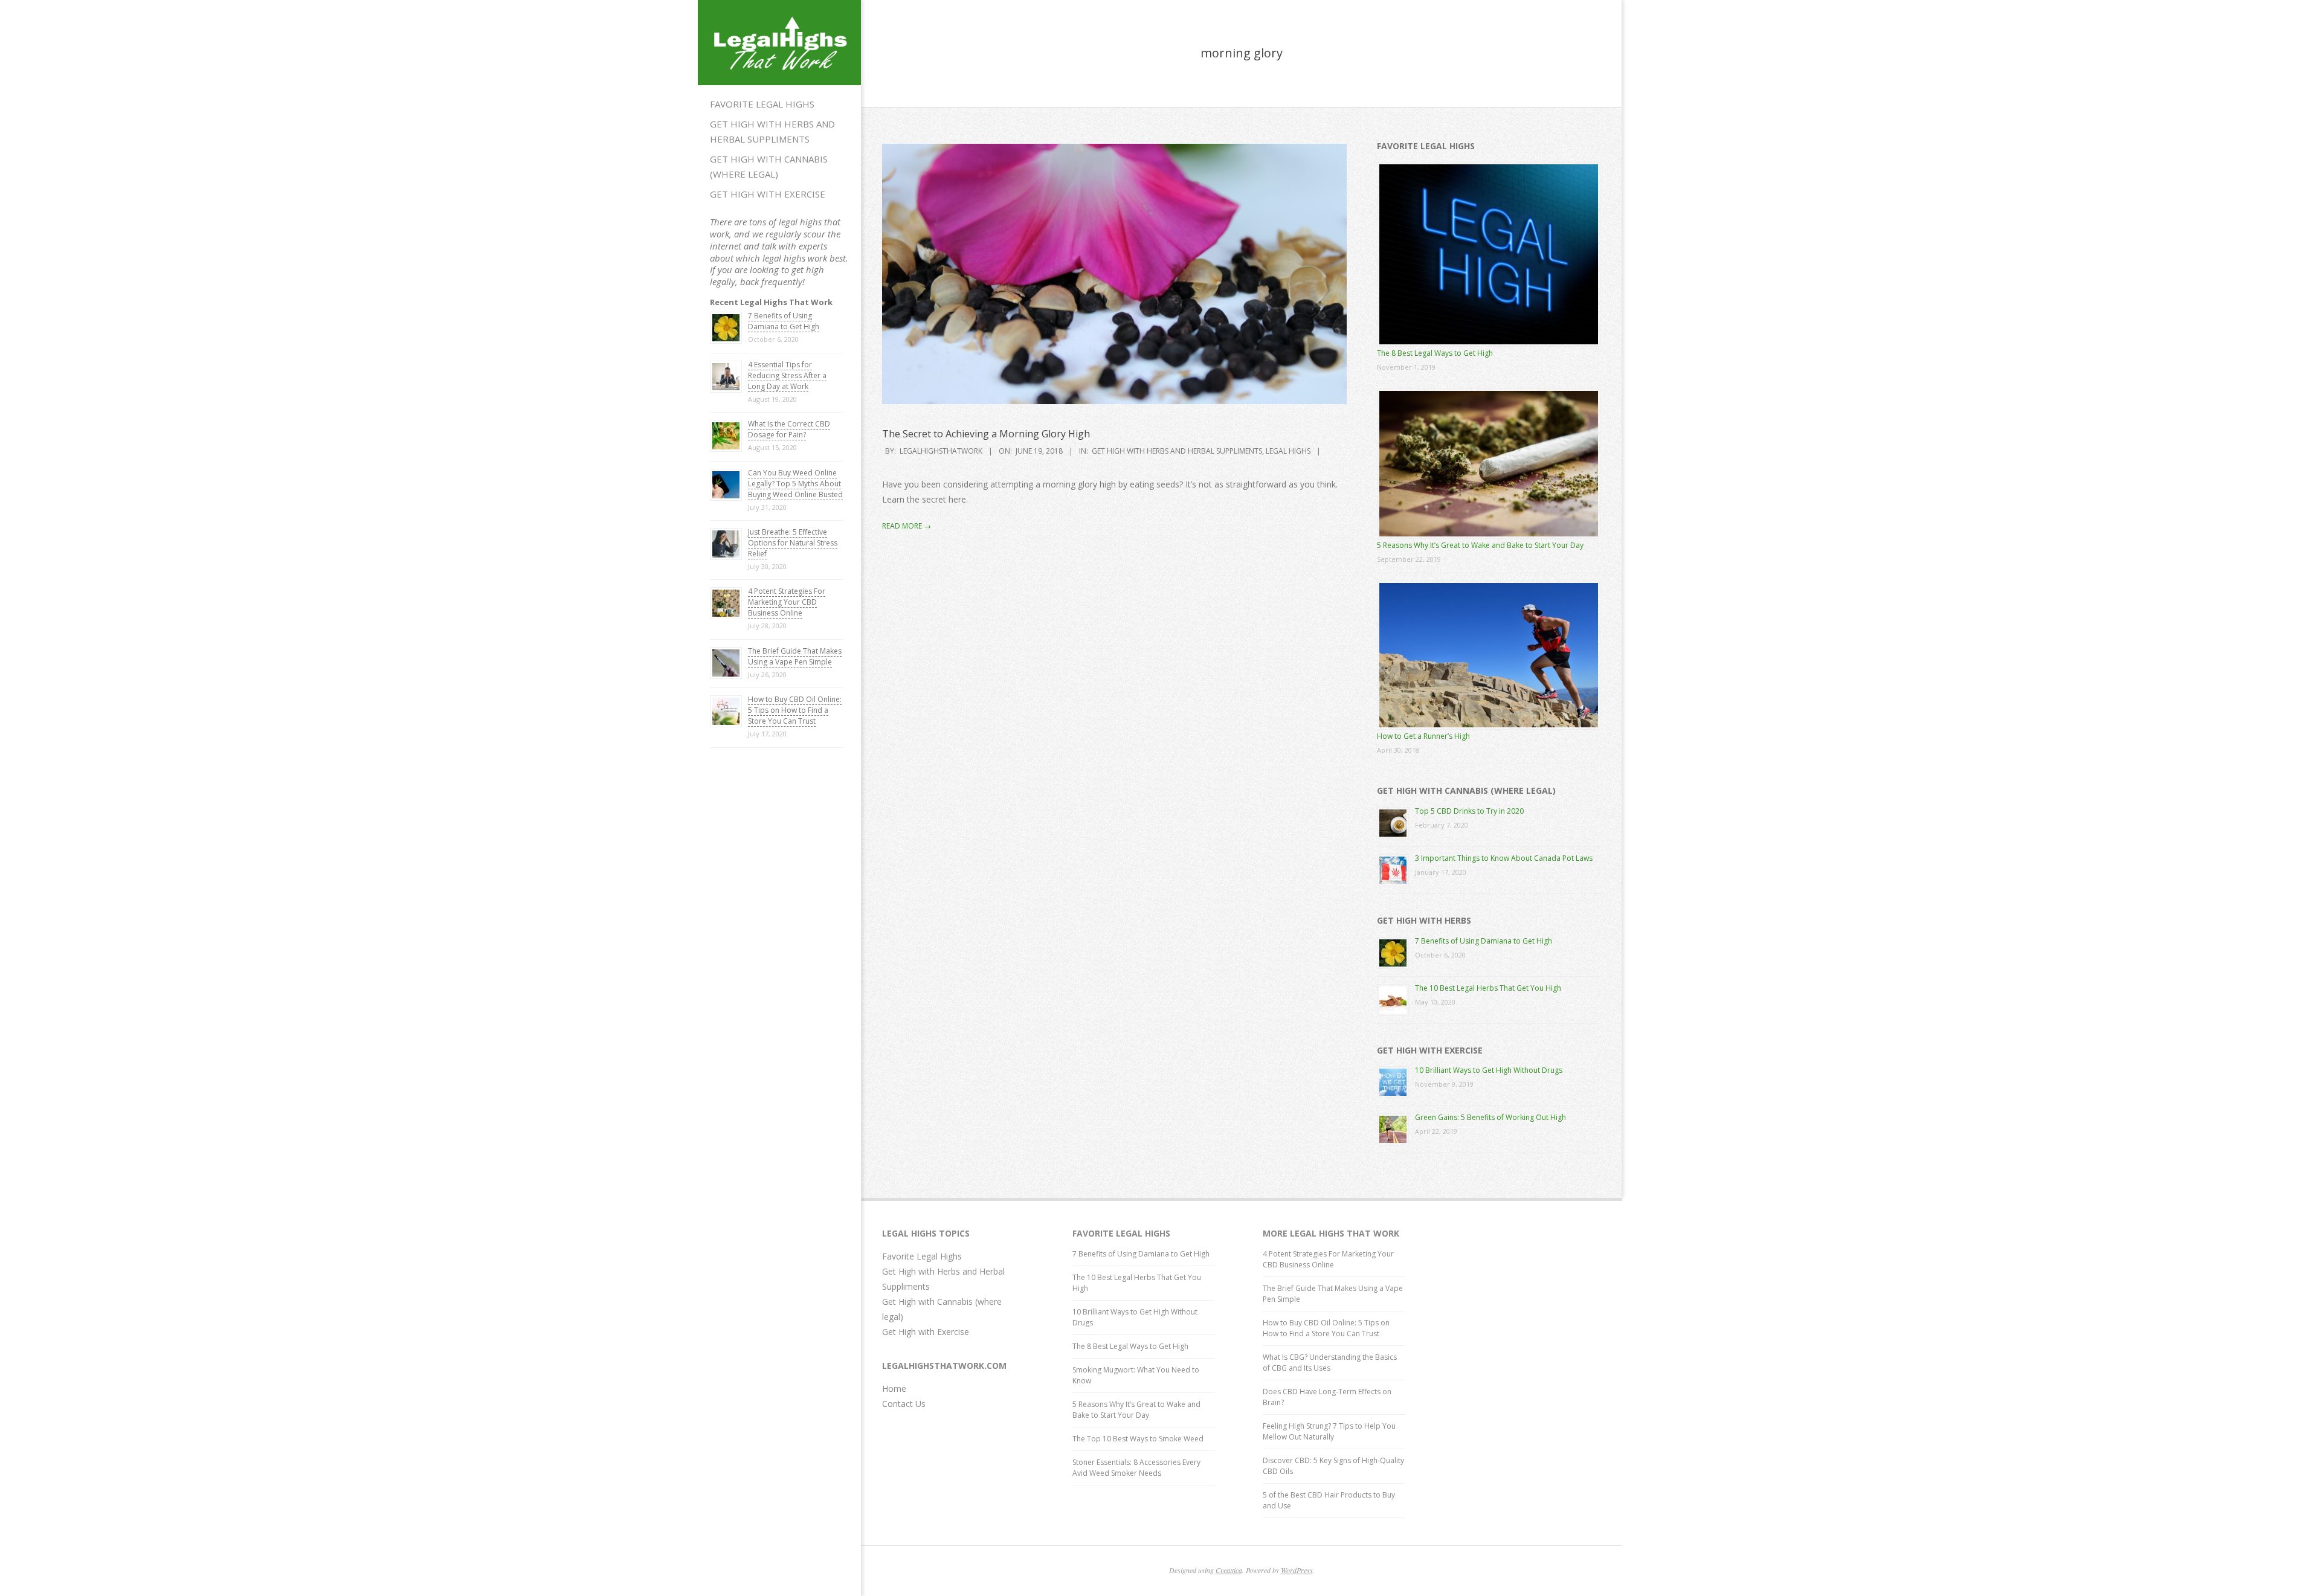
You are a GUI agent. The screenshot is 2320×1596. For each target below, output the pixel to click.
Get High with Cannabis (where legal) (769, 166)
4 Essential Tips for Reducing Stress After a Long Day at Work (787, 375)
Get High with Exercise (768, 194)
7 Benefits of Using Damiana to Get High (784, 321)
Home (894, 1388)
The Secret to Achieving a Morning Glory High (986, 434)
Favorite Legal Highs (762, 104)
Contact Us (904, 1404)
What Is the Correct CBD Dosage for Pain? (789, 429)
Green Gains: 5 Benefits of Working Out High (1490, 1117)
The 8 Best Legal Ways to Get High (1435, 353)
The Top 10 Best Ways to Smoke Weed (1138, 1439)
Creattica (1229, 1570)
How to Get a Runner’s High (1423, 736)
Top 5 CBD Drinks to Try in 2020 (1469, 811)
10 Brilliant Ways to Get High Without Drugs (1489, 1070)
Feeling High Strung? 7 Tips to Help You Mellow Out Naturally (1329, 1431)
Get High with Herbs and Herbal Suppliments (772, 131)
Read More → (907, 526)
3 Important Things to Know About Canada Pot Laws (1504, 858)
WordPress (1297, 1570)
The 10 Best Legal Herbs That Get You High (1488, 988)
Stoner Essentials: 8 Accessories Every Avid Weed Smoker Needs (1136, 1468)
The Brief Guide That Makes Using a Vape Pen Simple (795, 656)
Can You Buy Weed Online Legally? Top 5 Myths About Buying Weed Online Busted (795, 484)
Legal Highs (1288, 451)
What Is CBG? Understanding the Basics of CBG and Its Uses (1330, 1363)
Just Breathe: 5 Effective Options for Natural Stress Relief (793, 543)
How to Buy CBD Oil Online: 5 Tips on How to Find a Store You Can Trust (795, 710)
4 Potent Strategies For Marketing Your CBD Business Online (787, 602)
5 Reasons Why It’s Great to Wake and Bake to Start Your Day (1480, 545)
